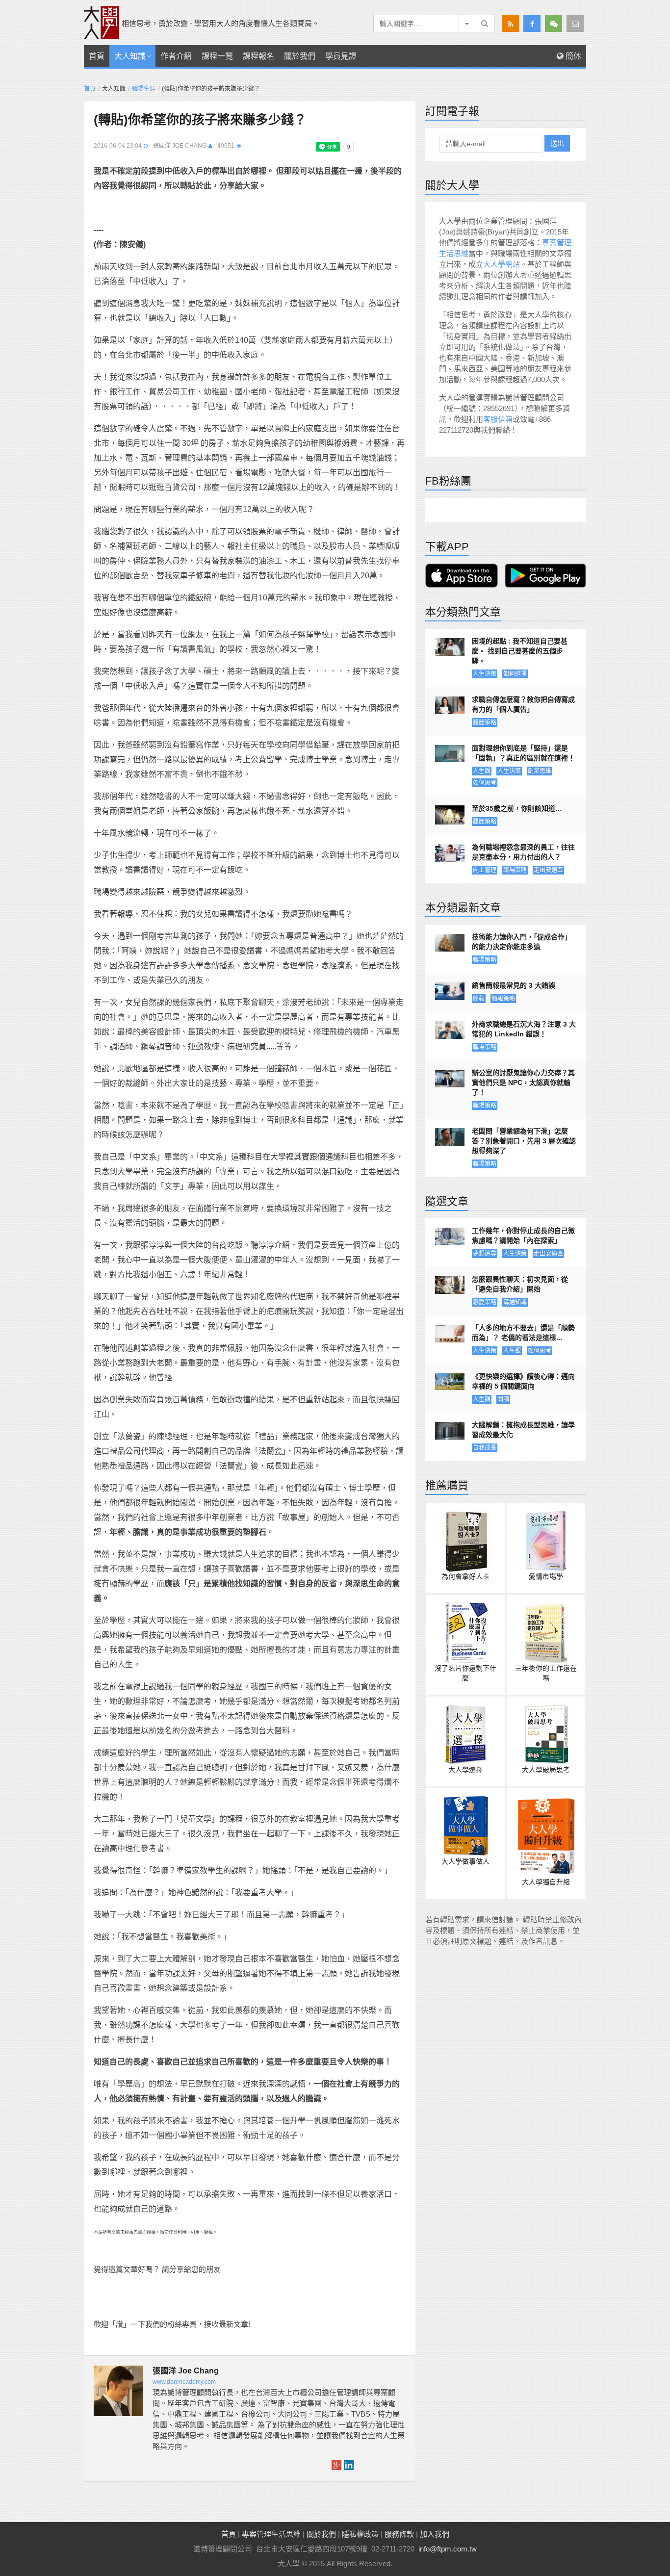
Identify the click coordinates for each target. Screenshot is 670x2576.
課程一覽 (217, 56)
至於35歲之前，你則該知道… (517, 808)
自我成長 (485, 1448)
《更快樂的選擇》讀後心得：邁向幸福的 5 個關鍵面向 (523, 1381)
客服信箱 (498, 419)
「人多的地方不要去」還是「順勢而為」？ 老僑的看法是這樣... (523, 1333)
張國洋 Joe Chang (180, 146)
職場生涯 (144, 89)
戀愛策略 (485, 1302)
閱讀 (503, 1399)
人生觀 (482, 771)
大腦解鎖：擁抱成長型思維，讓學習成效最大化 (523, 1430)
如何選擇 (515, 674)
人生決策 (485, 674)
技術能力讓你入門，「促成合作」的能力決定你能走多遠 (522, 942)
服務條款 (399, 2534)
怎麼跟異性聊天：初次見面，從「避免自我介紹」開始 (520, 1284)
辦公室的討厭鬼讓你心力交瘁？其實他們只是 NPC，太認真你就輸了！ (523, 1082)
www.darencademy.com (184, 2382)
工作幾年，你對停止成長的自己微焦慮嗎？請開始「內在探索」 (523, 1236)
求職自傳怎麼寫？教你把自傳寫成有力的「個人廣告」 (523, 704)
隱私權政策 (360, 2534)
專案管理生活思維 (271, 2534)
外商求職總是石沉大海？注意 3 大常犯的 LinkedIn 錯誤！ (524, 1029)
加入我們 (435, 2534)
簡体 (572, 56)
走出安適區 (548, 870)
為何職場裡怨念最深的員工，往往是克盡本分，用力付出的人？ (523, 852)
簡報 (479, 999)
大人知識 (130, 56)
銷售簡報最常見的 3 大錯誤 (514, 985)
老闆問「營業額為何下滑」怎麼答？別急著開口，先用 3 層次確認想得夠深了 (524, 1141)
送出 (557, 143)
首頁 (97, 56)
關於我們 (300, 56)
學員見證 (341, 56)
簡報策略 (503, 999)
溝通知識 (515, 1302)
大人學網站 (502, 264)
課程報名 (258, 56)
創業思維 (540, 771)
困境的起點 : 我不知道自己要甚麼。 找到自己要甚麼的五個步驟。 (520, 651)
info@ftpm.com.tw (448, 2549)
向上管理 (485, 870)
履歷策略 (485, 722)
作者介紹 (176, 56)
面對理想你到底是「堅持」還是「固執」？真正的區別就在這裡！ (523, 753)
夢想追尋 (485, 1254)
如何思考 (485, 783)
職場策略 (515, 870)
